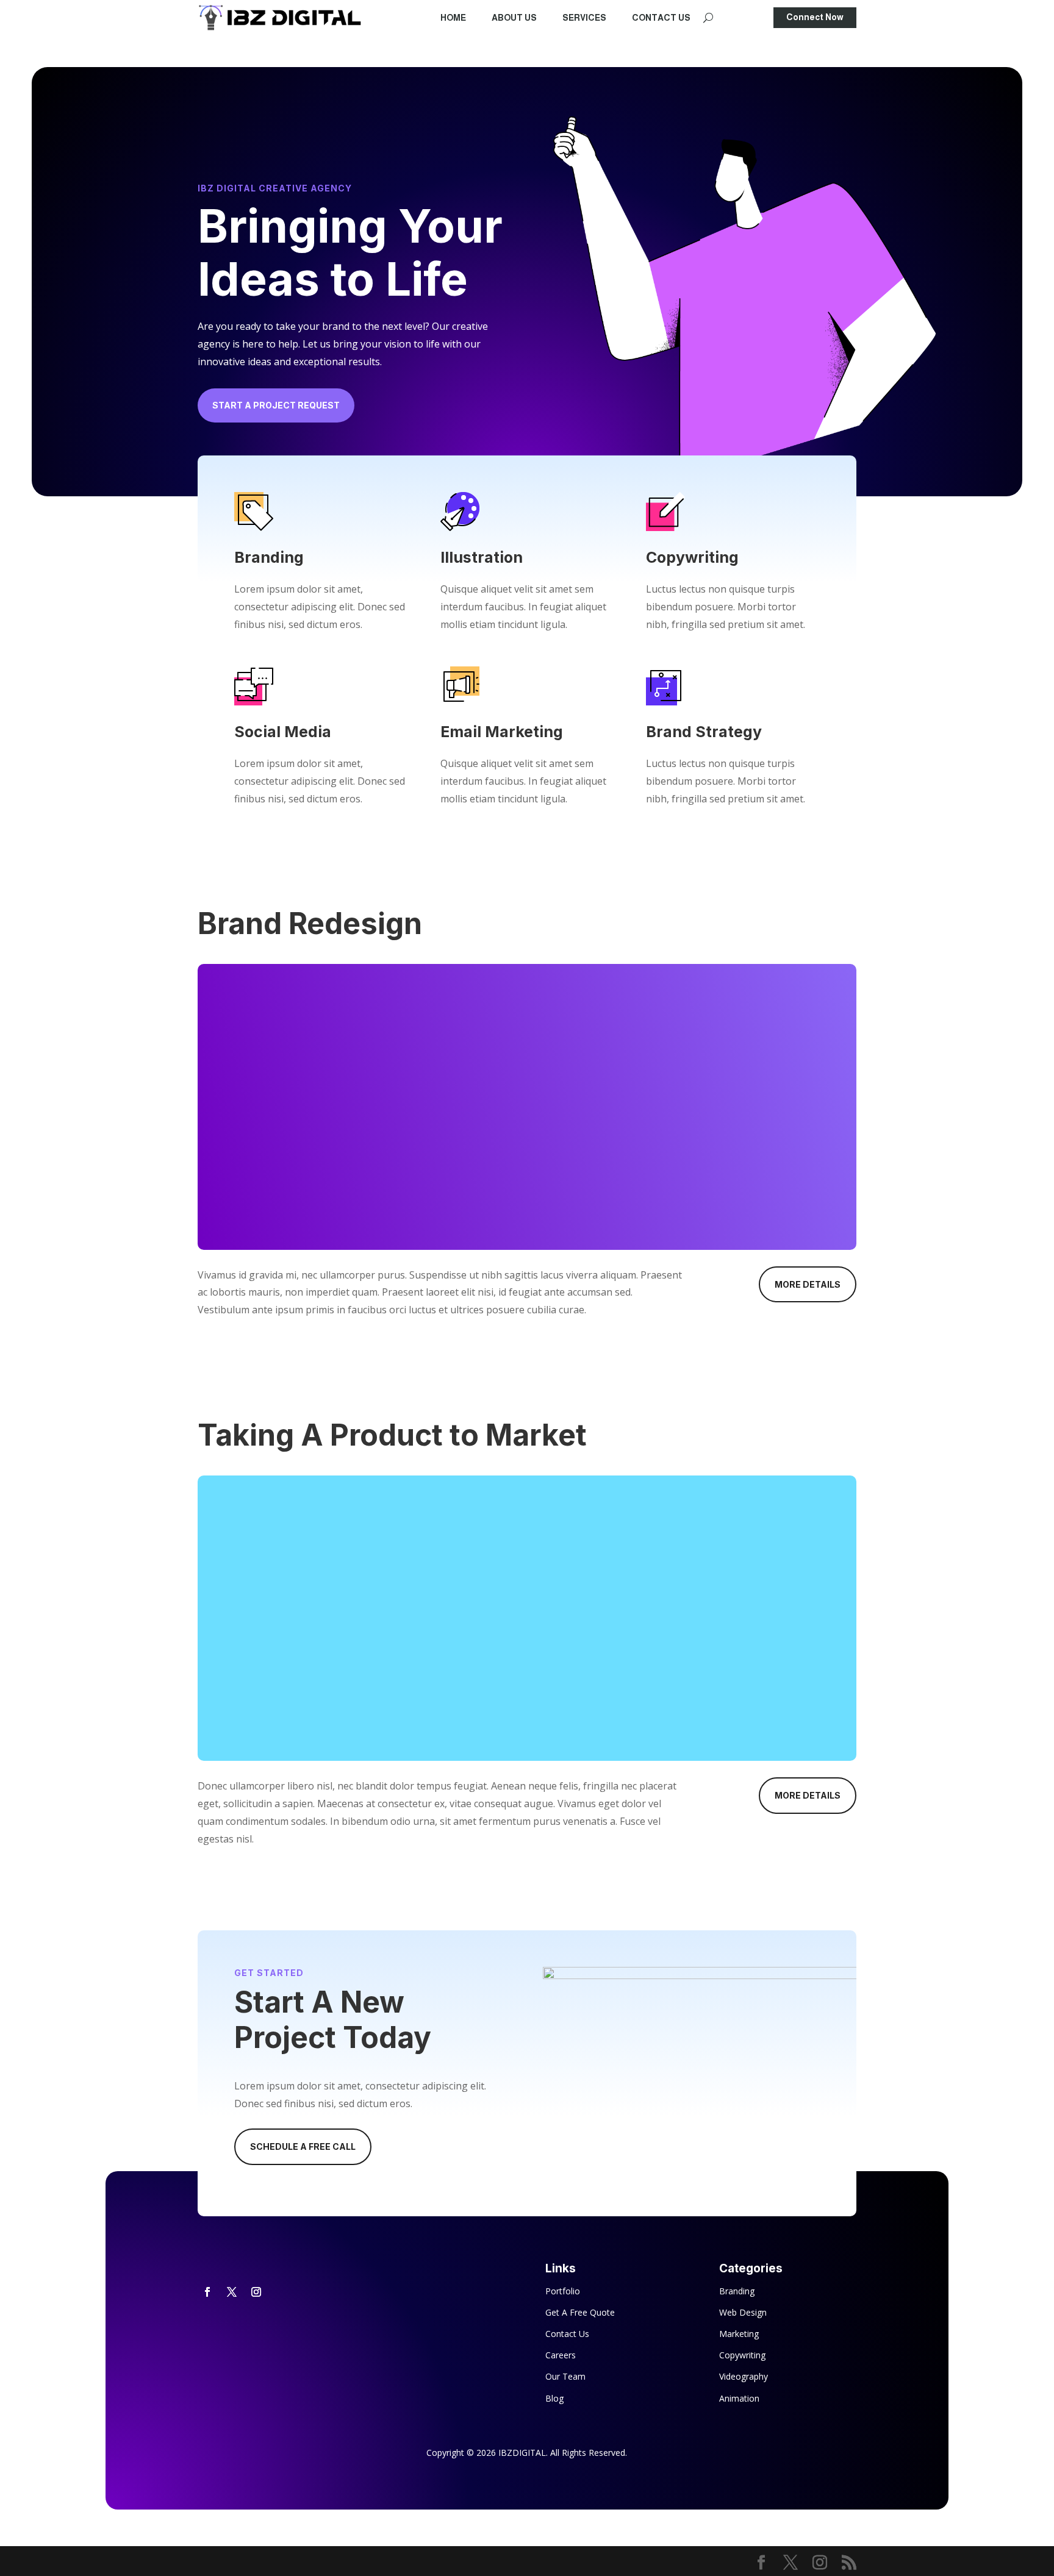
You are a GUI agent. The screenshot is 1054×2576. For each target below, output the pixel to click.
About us (514, 18)
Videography (744, 2376)
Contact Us (567, 2334)
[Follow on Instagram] (256, 2292)
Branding (737, 2291)
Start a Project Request (276, 405)
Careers (561, 2355)
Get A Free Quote (580, 2312)
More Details (808, 1284)
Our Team (565, 2376)
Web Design (743, 2312)
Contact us (661, 18)
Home (453, 18)
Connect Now (815, 17)
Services (584, 18)
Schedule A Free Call (303, 2146)
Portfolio (563, 2291)
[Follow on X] (232, 2292)
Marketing (739, 2334)
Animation (739, 2398)
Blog (554, 2398)
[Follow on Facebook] (207, 2292)
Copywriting (742, 2355)
